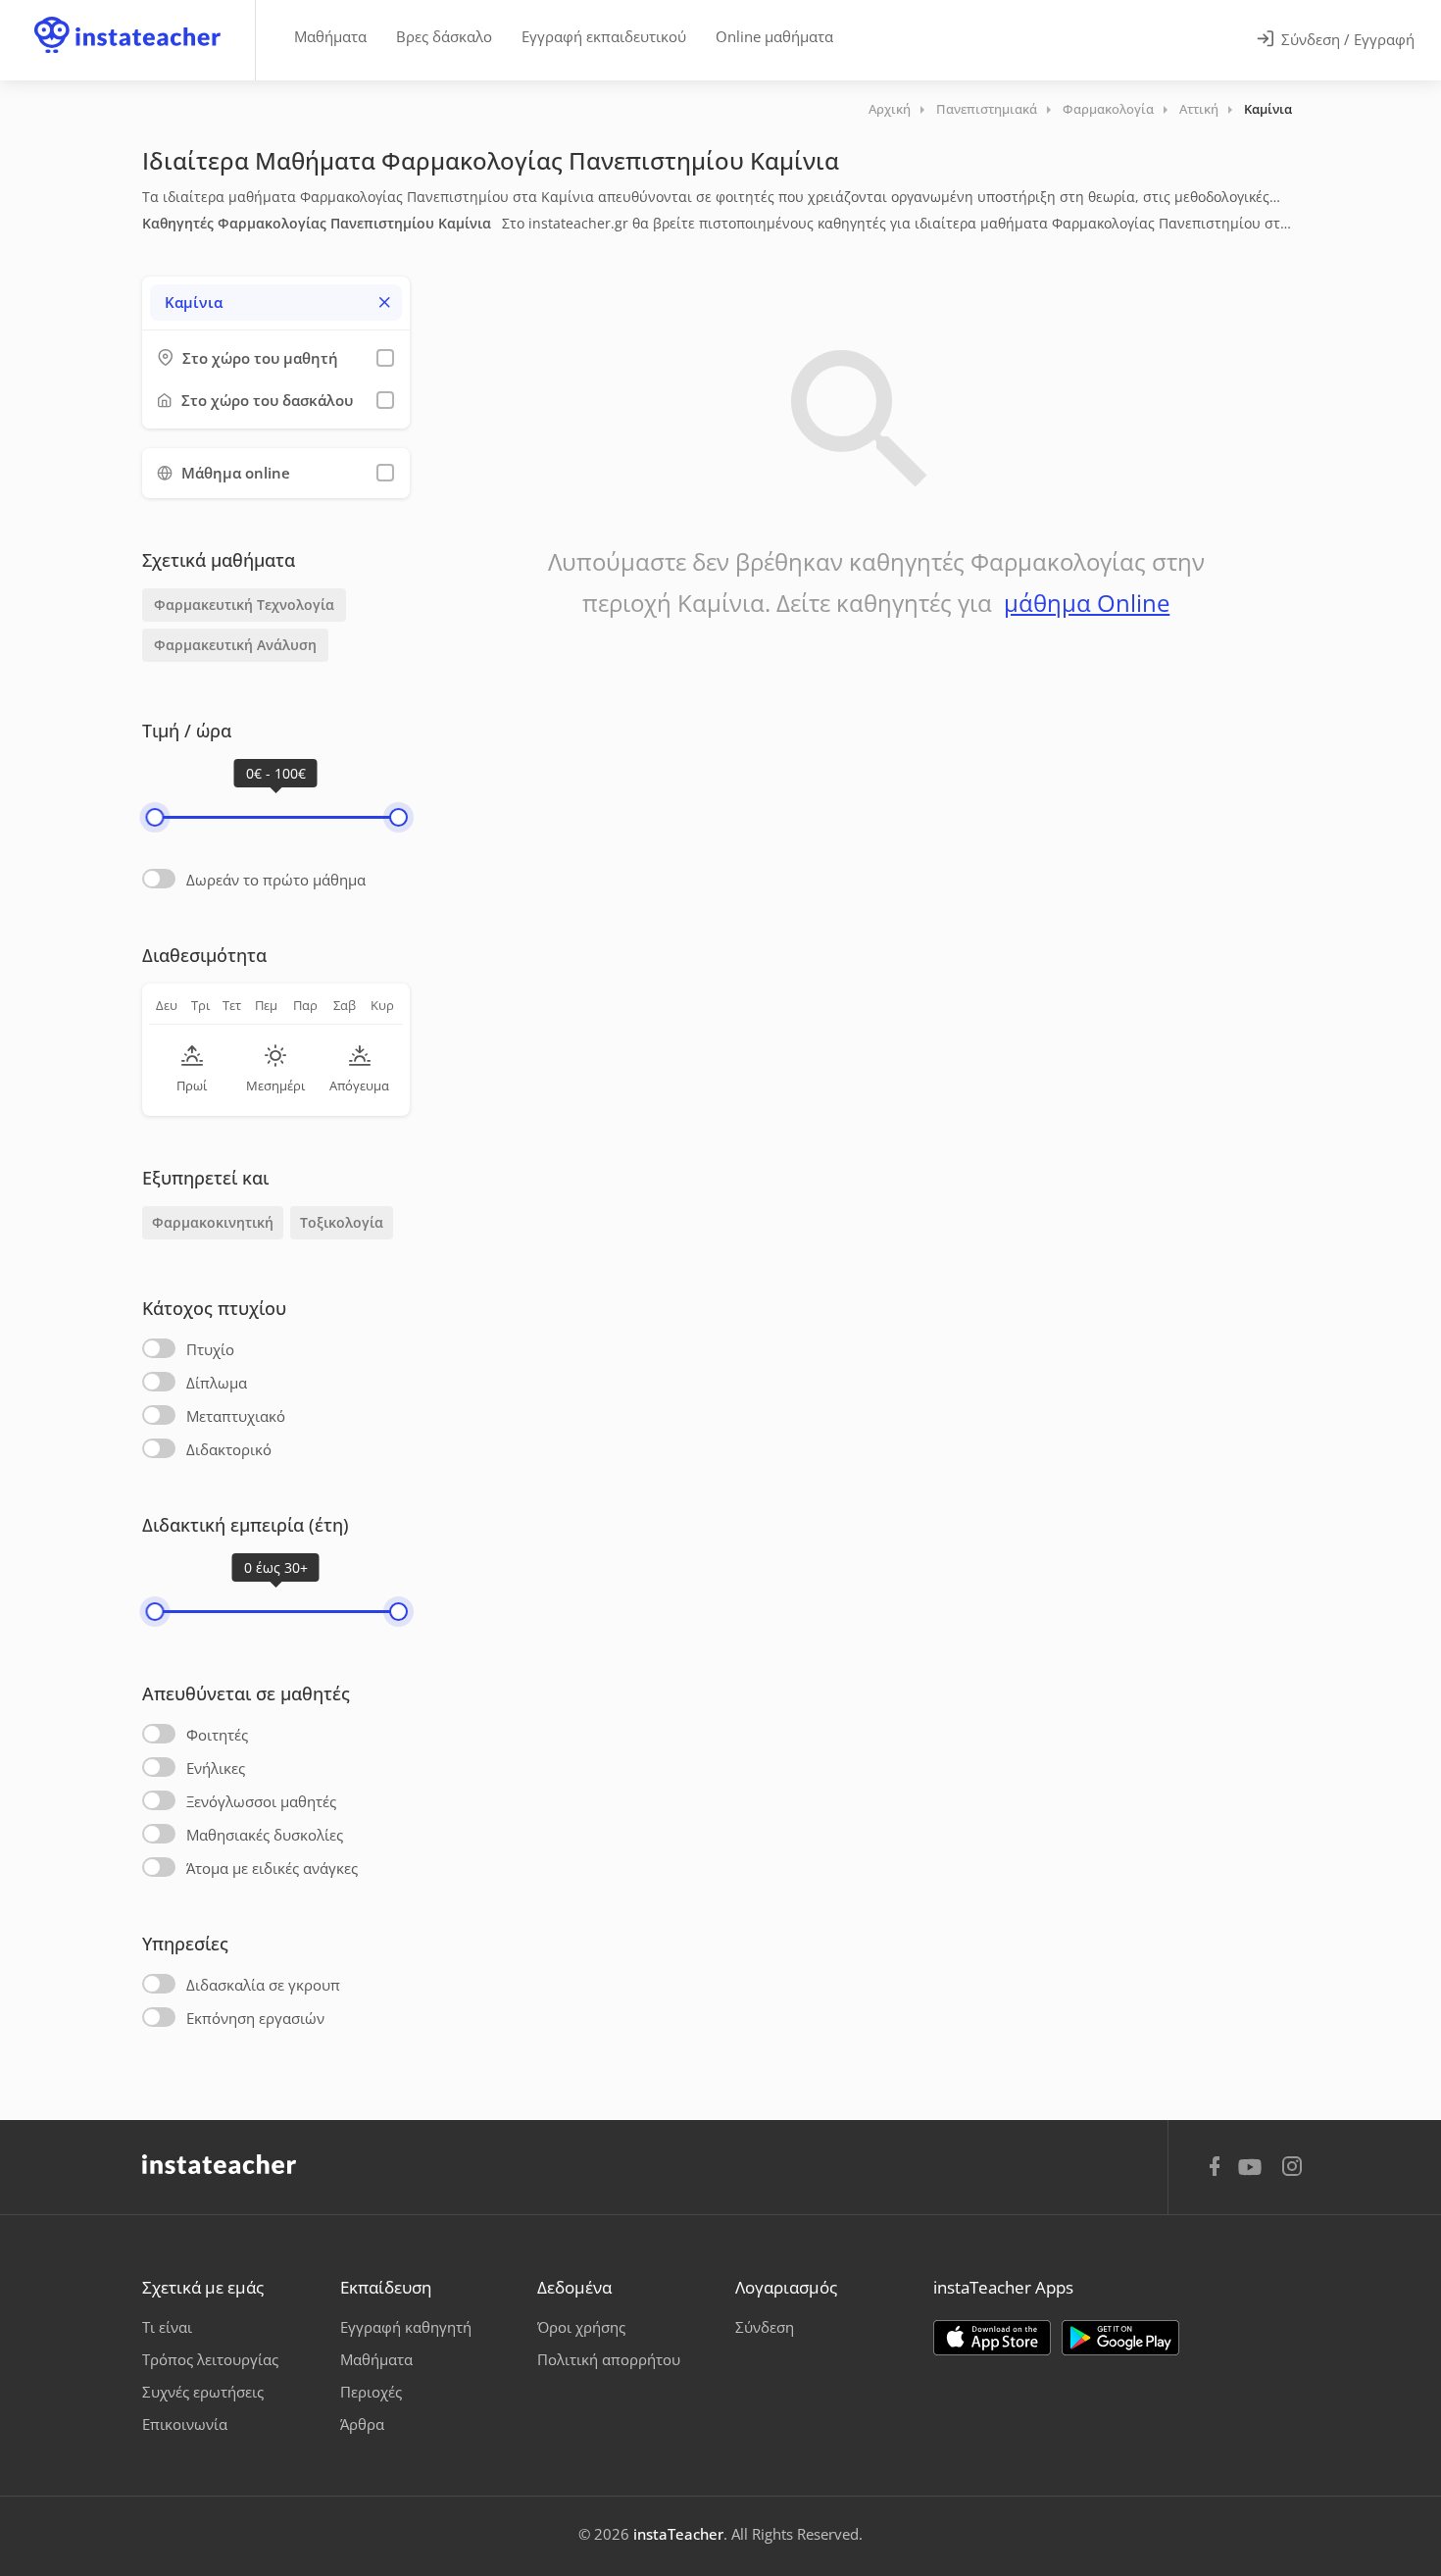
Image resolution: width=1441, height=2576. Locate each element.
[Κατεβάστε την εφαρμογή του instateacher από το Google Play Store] (1120, 2338)
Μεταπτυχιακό (236, 1416)
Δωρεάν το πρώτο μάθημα (276, 880)
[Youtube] (1253, 2174)
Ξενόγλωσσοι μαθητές (261, 1801)
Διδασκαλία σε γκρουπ (263, 1985)
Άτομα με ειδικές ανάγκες (272, 1868)
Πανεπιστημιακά (987, 109)
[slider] (154, 817)
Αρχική (890, 109)
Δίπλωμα (217, 1383)
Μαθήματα (330, 36)
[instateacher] (127, 17)
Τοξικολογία (342, 1222)
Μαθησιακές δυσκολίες (265, 1835)
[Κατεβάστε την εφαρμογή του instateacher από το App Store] (992, 2338)
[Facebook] (1215, 2169)
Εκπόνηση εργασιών (255, 2018)
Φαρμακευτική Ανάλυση (235, 645)
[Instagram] (1292, 2169)
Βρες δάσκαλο (444, 36)
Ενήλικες (216, 1768)
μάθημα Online (1087, 603)
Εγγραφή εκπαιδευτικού (604, 36)
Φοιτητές (217, 1735)
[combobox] (276, 303)
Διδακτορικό (229, 1449)
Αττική (1199, 109)
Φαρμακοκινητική (213, 1222)
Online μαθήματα (774, 36)
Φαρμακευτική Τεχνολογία (244, 605)
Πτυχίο (210, 1349)
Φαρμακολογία (1108, 109)
